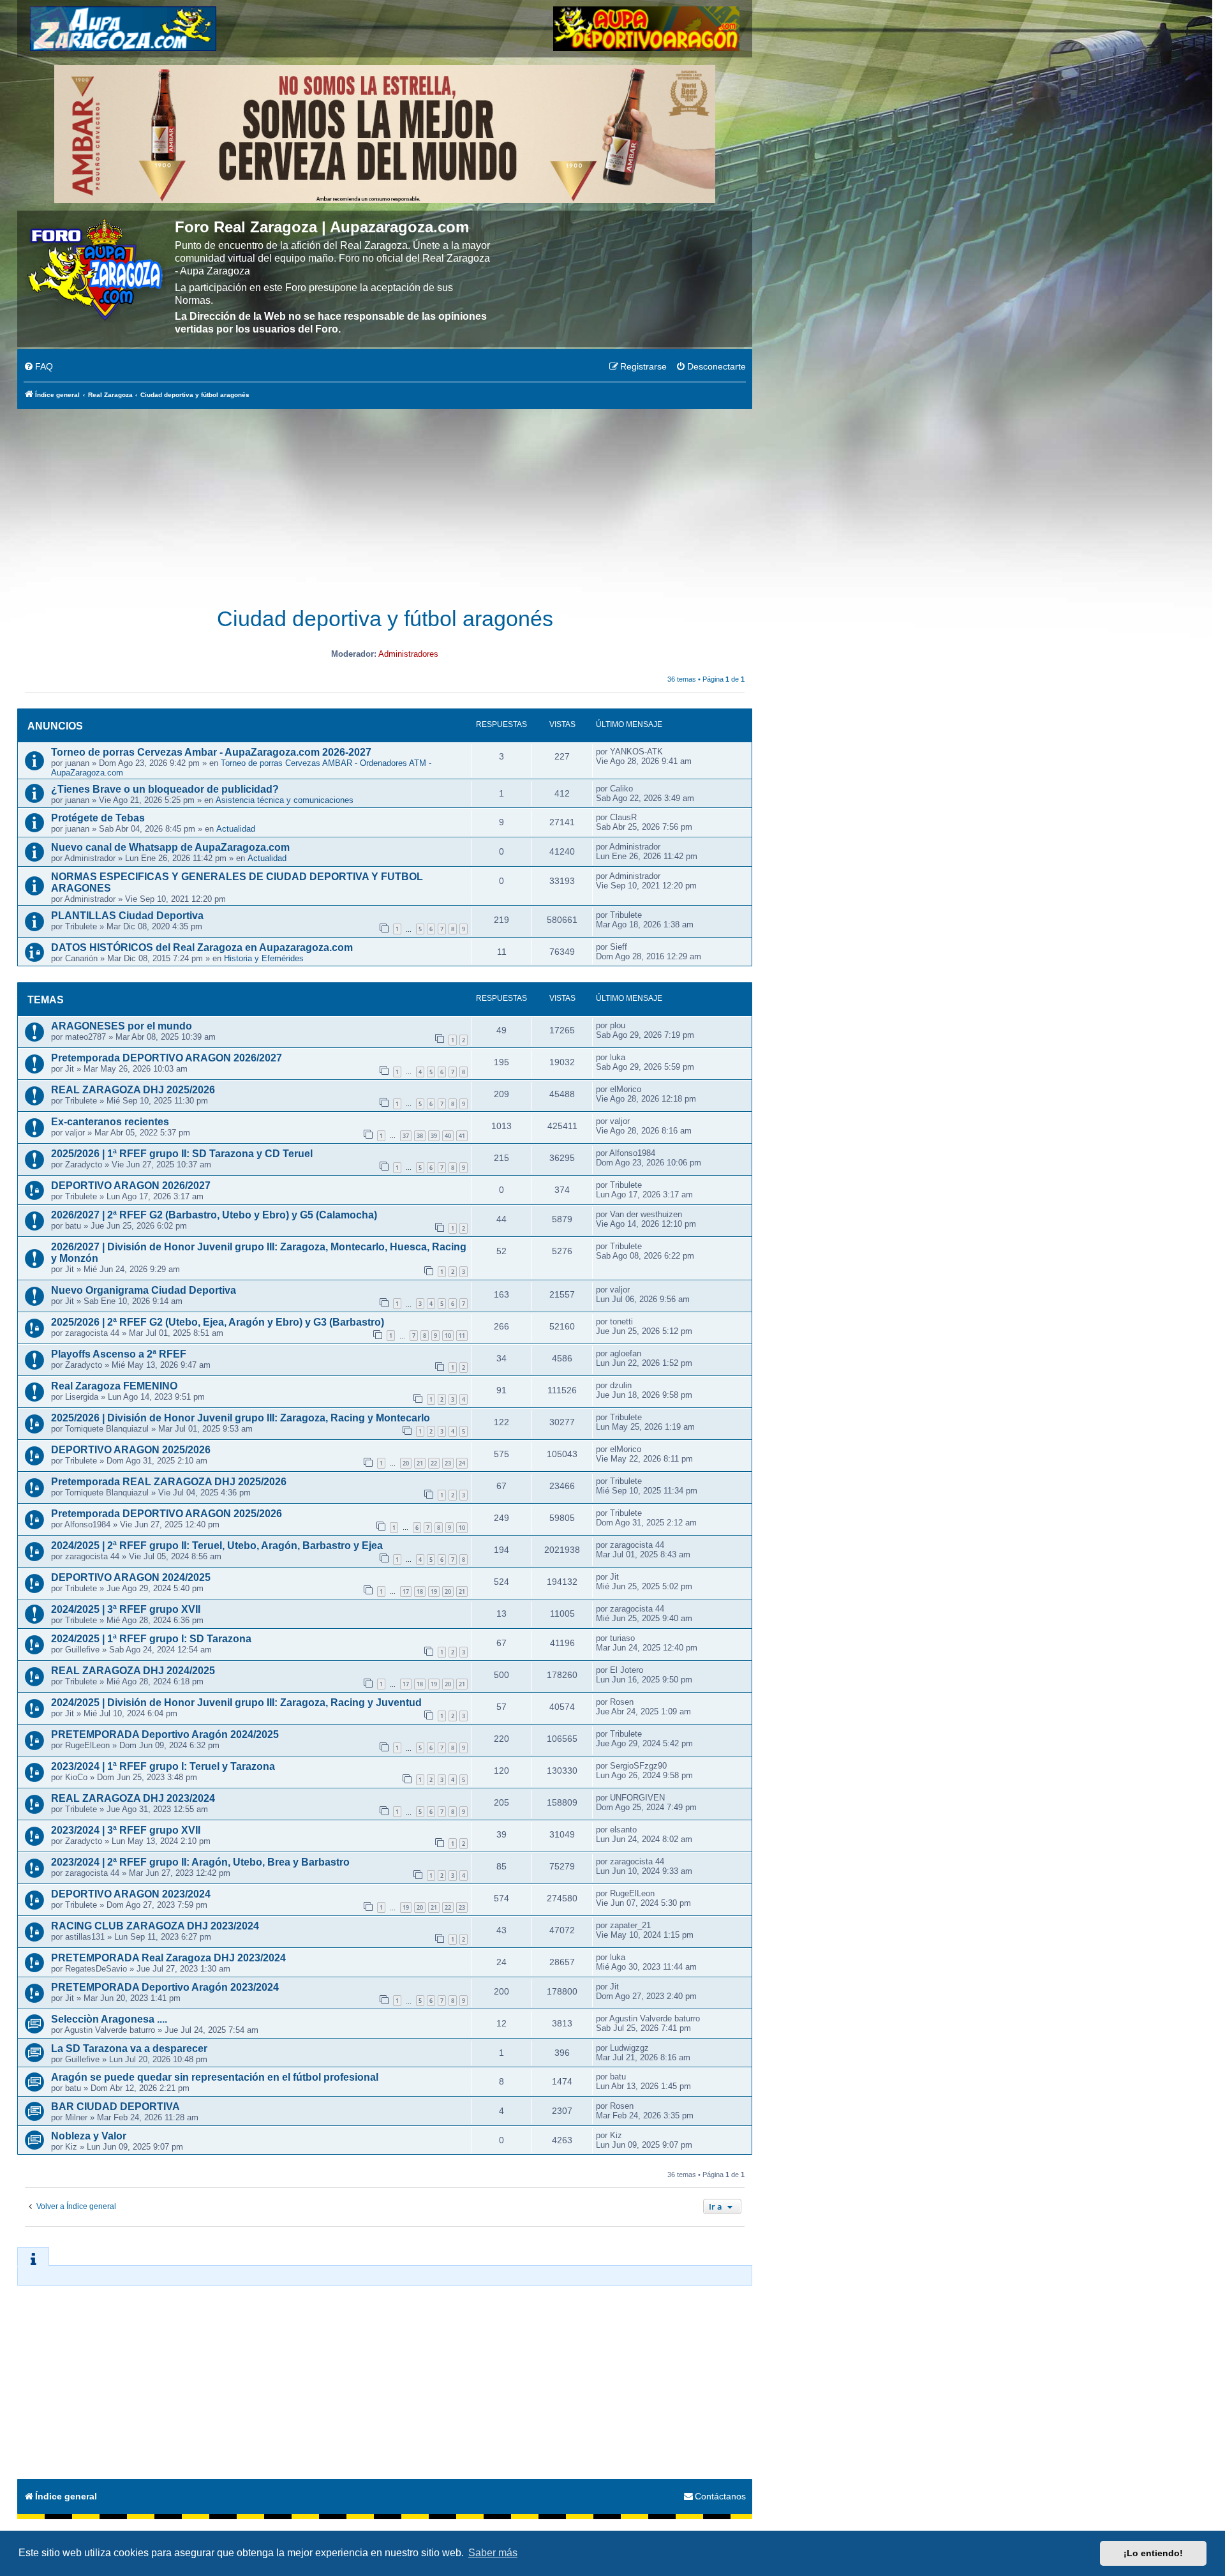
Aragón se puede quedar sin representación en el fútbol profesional (215, 2077)
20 (406, 1463)
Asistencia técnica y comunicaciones (285, 800)
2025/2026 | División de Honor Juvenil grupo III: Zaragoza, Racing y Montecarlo (241, 1418)
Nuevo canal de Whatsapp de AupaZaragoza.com (170, 847)
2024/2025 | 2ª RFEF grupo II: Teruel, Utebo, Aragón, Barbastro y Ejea (217, 1546)
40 (448, 1136)
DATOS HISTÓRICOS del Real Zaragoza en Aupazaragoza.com (202, 947)
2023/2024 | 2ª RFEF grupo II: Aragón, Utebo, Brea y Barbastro (200, 1862)
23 (448, 1463)
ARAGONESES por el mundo (122, 1026)
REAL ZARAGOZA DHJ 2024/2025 (133, 1671)
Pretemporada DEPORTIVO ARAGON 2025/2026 (167, 1514)
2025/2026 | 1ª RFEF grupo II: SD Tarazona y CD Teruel (182, 1154)
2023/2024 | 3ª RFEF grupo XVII (126, 1830)
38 (420, 1136)
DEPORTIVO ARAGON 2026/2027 (131, 1186)
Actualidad (236, 829)
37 (406, 1136)
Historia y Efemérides (264, 958)
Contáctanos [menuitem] (720, 2496)
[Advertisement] (385, 501)
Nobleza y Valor (89, 2136)
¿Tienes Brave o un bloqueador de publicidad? (165, 789)
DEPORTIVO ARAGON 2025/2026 (131, 1450)
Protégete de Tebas (98, 818)
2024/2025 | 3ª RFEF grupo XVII (126, 1609)
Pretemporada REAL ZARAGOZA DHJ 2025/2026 (169, 1482)
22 (434, 1463)
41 (462, 1136)
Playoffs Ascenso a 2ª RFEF (119, 1354)
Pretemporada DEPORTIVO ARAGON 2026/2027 (167, 1058)
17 (406, 1591)
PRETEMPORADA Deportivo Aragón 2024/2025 (165, 1734)
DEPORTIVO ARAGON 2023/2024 (131, 1894)
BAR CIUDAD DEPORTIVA (115, 2107)
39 (434, 1136)
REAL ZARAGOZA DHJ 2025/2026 (133, 1090)
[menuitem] (38, 367)
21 (420, 1463)
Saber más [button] (493, 2553)
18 (420, 1591)
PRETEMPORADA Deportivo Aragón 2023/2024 (165, 1987)
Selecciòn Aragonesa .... (109, 2019)
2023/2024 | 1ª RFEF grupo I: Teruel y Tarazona (163, 1766)
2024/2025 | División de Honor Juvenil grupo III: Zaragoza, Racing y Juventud (236, 1703)
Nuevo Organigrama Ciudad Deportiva (144, 1290)
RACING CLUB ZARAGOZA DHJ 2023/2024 (155, 1926)
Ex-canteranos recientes (110, 1122)
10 (448, 1336)
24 (462, 1463)
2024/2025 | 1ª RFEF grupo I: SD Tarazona (151, 1639)
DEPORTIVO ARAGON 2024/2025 (131, 1577)
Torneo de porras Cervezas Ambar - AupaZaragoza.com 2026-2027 (211, 752)
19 (434, 1591)
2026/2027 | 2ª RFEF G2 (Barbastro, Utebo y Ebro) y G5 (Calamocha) (214, 1215)
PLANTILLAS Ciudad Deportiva (127, 916)
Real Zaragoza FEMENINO (114, 1386)
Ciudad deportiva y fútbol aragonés (385, 619)
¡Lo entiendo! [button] (1153, 2553)
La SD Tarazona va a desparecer (129, 2048)
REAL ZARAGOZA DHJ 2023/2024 (133, 1798)
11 (462, 1336)
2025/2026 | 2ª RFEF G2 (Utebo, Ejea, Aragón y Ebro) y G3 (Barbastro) (218, 1322)
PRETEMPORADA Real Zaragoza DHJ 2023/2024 (168, 1958)
